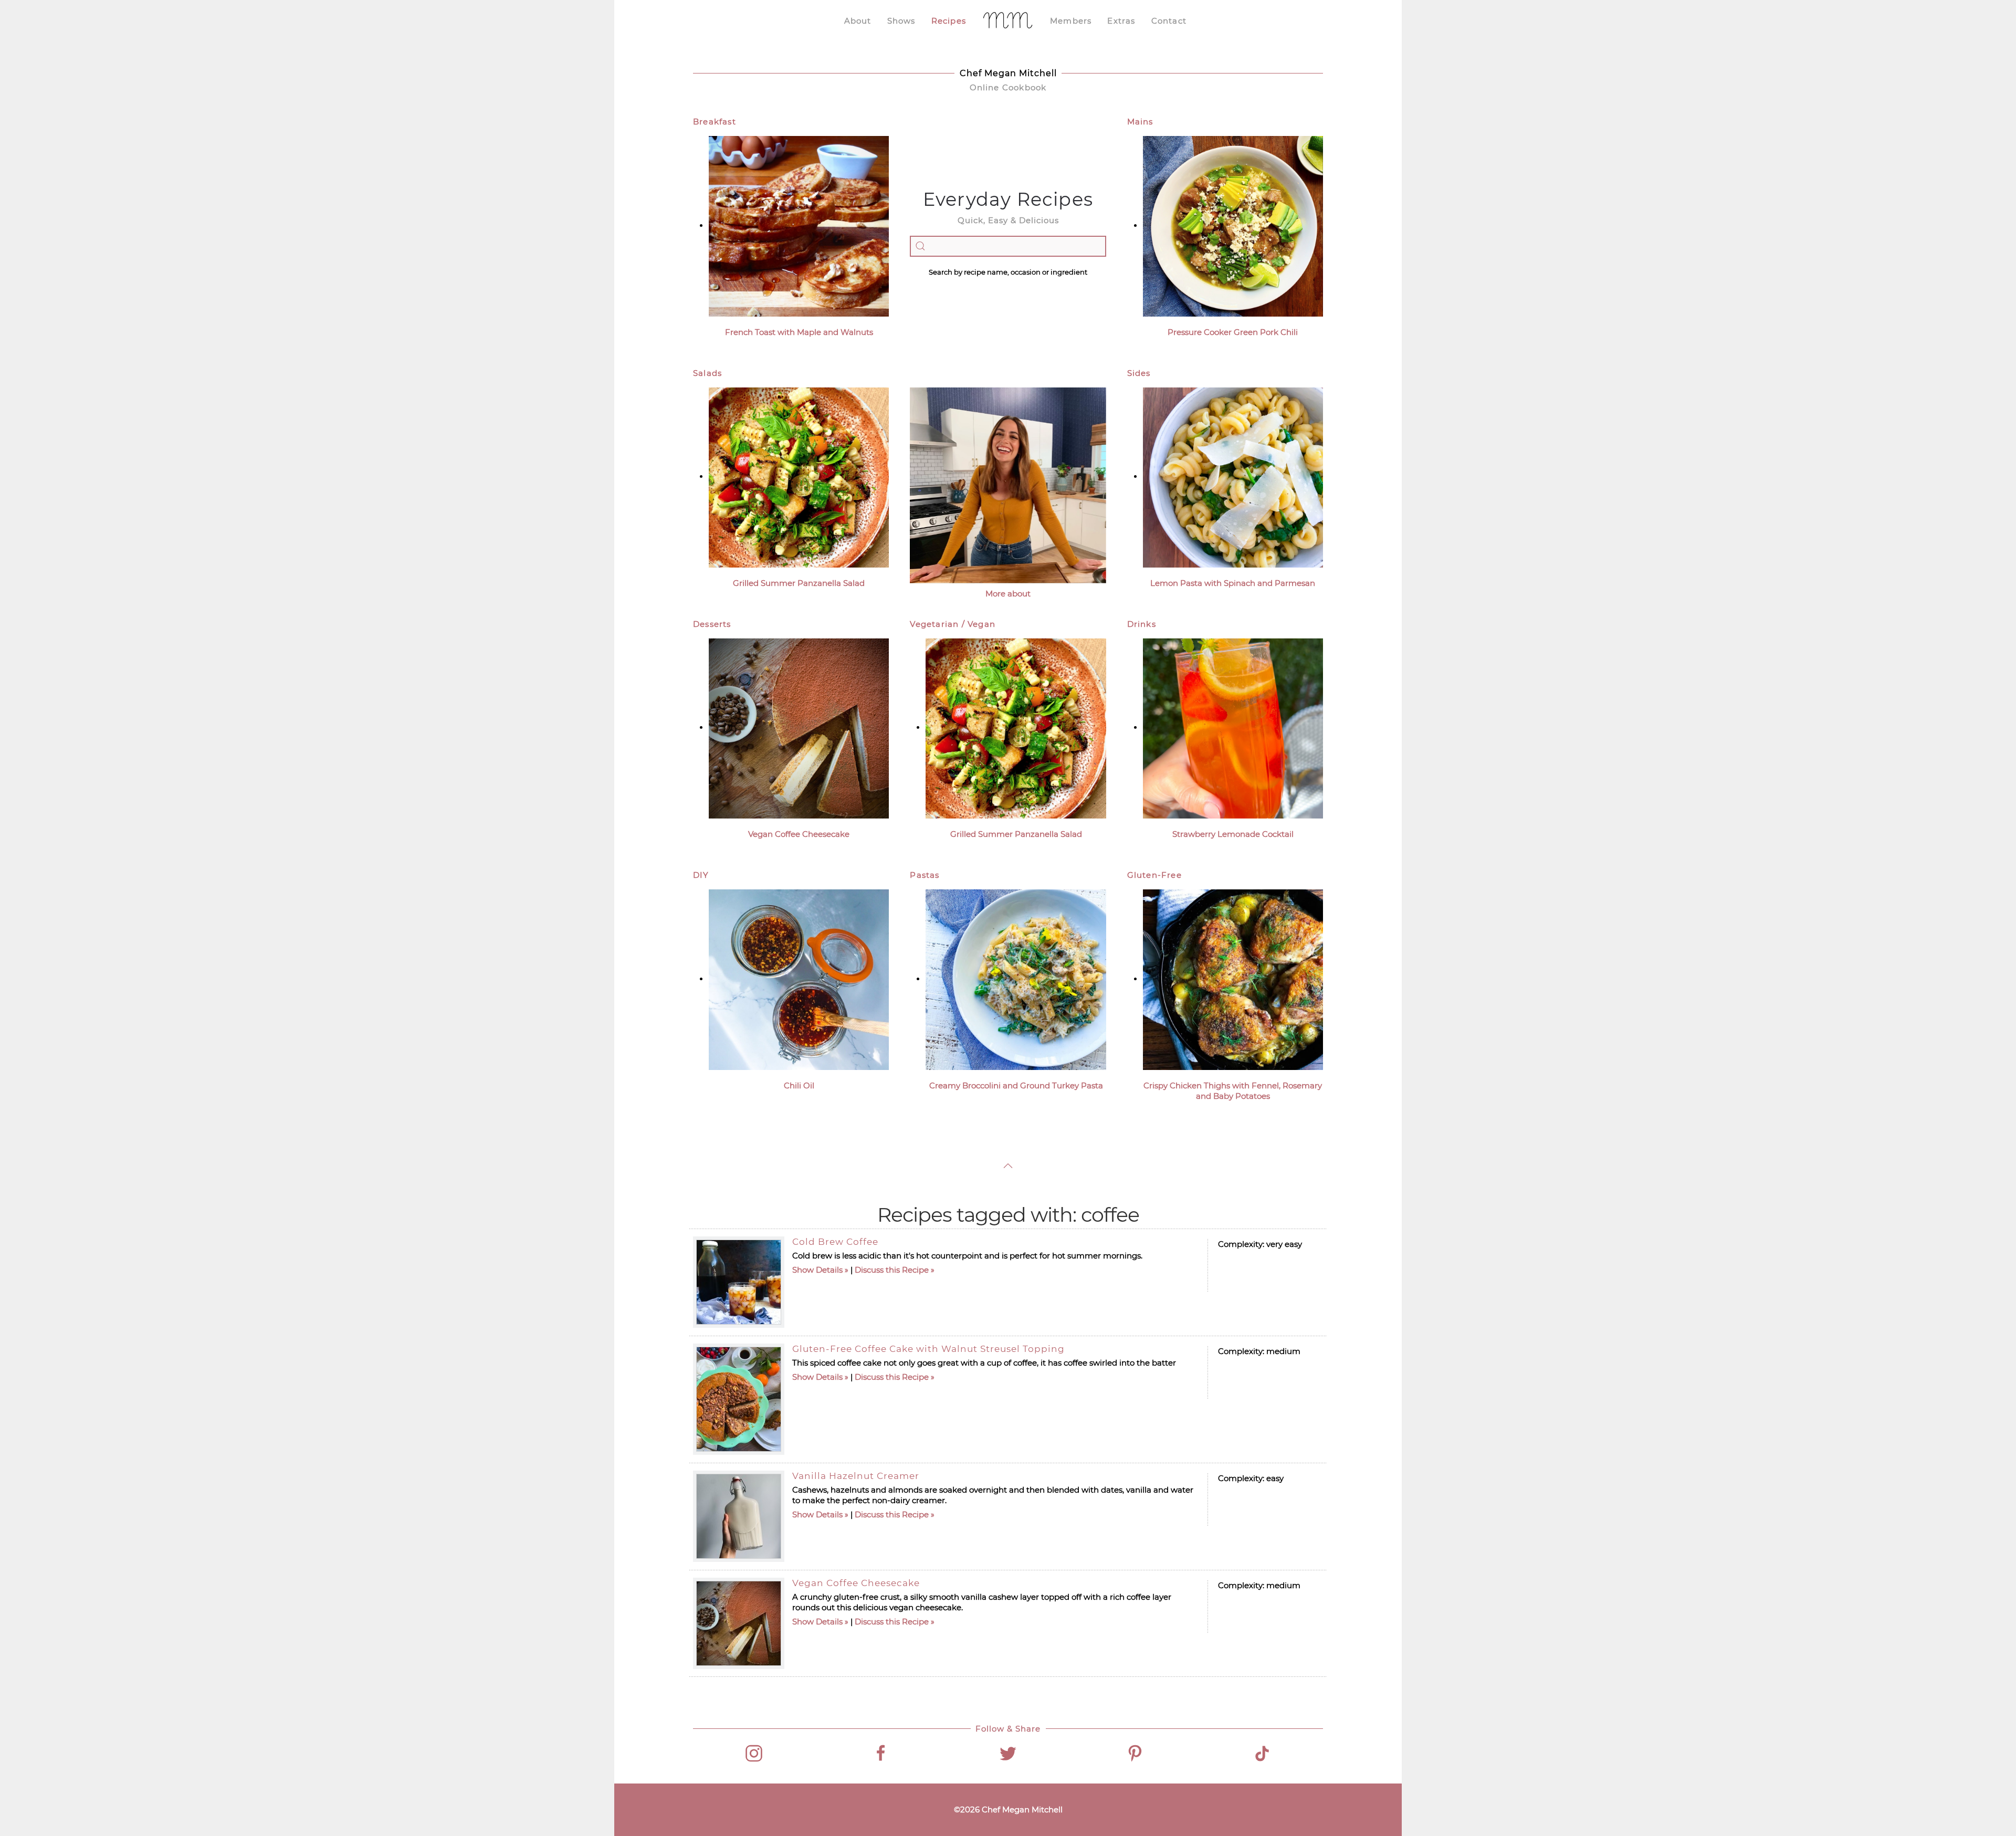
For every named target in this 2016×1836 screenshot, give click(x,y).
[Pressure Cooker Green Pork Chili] (1233, 225)
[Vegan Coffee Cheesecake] (799, 727)
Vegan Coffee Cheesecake (799, 834)
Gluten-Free (1154, 875)
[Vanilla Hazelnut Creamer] (739, 1516)
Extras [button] (1121, 21)
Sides (1139, 373)
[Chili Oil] (799, 979)
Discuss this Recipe (892, 1270)
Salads (707, 373)
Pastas (925, 875)
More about (1008, 594)
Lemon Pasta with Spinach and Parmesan (1233, 583)
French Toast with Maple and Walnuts (799, 332)
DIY (701, 875)
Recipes (949, 21)
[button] (1008, 1166)
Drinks (1142, 624)
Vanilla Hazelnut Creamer (856, 1476)
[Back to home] (1008, 21)
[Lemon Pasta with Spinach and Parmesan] (1233, 476)
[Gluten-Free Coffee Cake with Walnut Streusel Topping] (739, 1399)
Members (1071, 21)
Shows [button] (901, 21)
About (858, 21)
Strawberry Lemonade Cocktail (1233, 834)
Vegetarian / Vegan (953, 624)
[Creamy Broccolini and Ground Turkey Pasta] (1016, 979)
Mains (1140, 122)
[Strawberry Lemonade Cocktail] (1233, 727)
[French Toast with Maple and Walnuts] (799, 225)
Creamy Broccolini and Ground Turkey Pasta (1016, 1085)
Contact (1169, 21)
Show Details (817, 1270)
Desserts (712, 624)
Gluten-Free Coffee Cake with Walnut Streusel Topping (928, 1349)
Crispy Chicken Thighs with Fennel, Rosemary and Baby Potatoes (1233, 1091)
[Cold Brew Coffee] (739, 1282)
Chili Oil (799, 1085)
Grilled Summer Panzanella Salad (799, 583)
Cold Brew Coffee (835, 1242)
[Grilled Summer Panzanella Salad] (799, 476)
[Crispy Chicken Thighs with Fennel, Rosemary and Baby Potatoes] (1233, 979)
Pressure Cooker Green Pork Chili (1233, 332)
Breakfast (715, 122)
